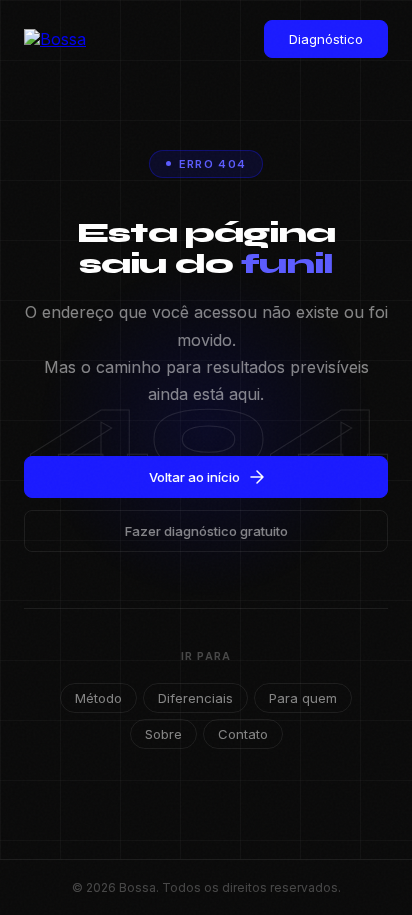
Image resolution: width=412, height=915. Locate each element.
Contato (243, 734)
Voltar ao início (194, 477)
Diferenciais (195, 698)
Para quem (303, 698)
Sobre (163, 734)
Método (98, 698)
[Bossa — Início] (64, 39)
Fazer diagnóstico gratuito (206, 531)
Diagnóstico (326, 39)
